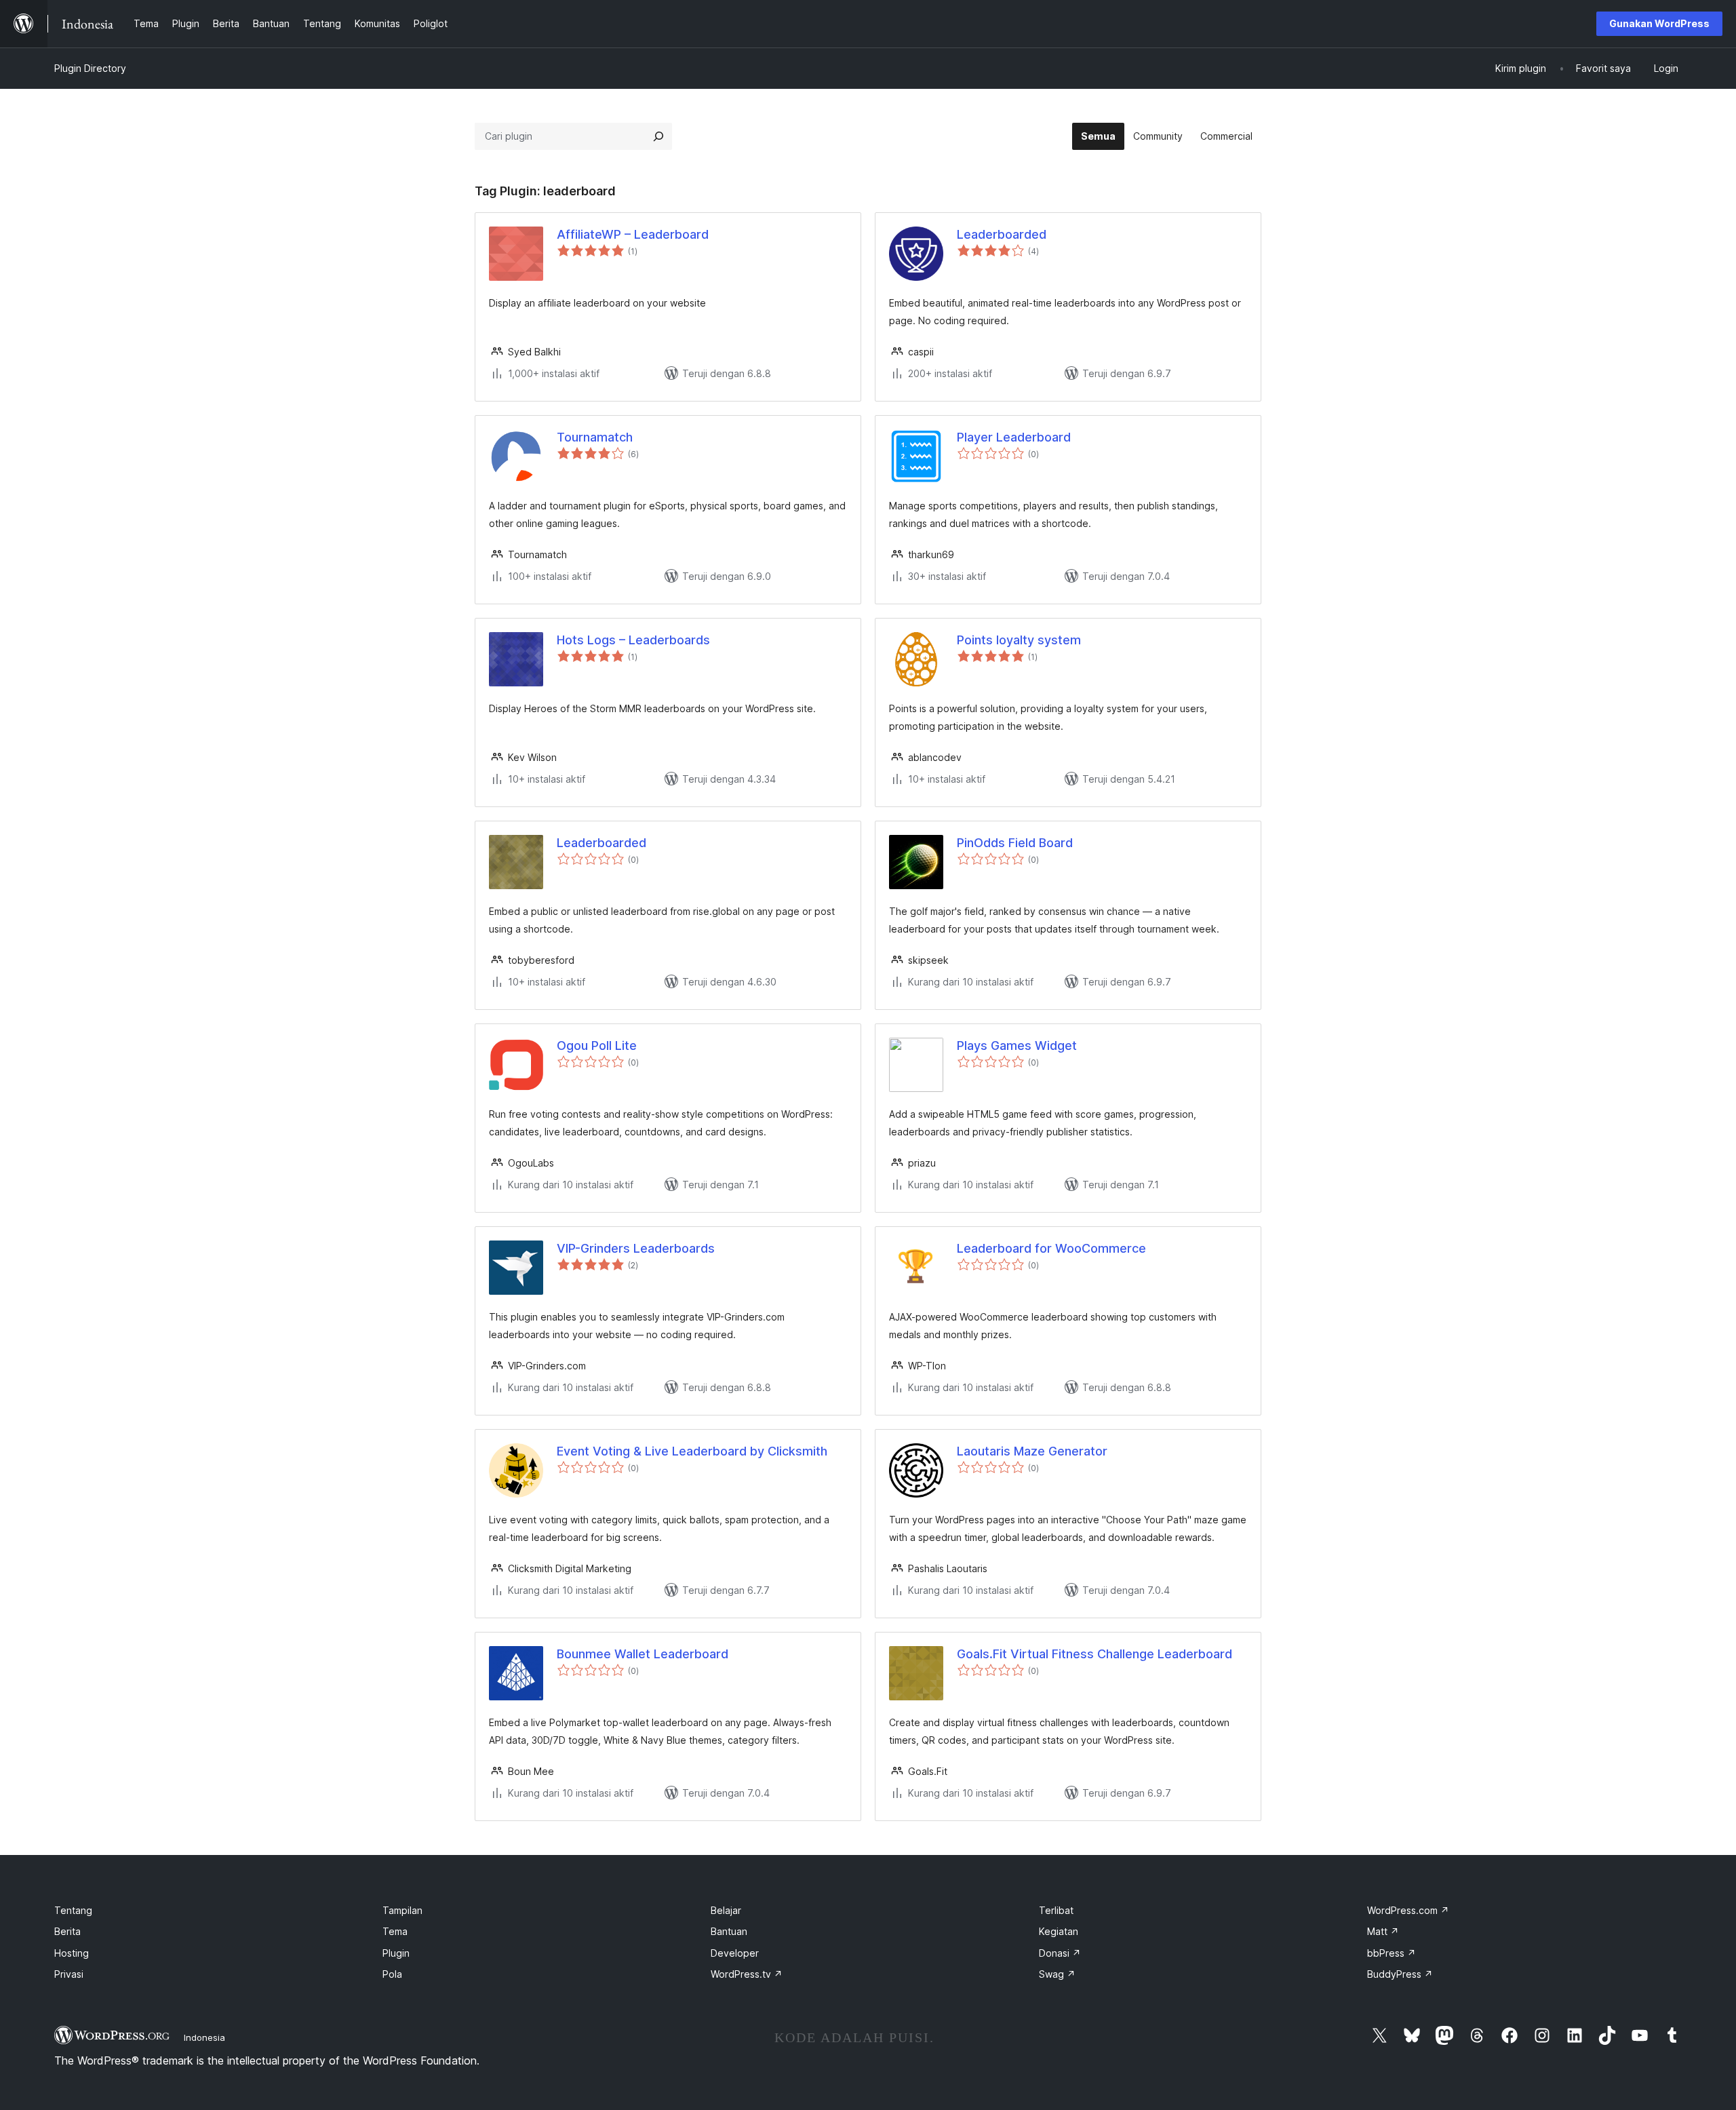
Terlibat (1056, 1910)
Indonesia (204, 2037)
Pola (392, 1974)
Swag (1057, 1974)
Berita (67, 1931)
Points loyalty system (1019, 640)
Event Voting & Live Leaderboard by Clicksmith (692, 1451)
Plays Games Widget (1017, 1046)
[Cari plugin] (658, 136)
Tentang (73, 1910)
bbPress (1392, 1953)
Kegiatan (1059, 1931)
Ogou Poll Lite (597, 1046)
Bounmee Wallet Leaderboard (643, 1654)
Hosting (72, 1953)
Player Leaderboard (1014, 437)
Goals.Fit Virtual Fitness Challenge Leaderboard (1094, 1654)
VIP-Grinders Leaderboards (636, 1248)
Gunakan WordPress (1659, 23)
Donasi (1060, 1953)
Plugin (396, 1953)
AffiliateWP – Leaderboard (633, 234)
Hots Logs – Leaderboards (633, 640)
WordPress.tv (747, 1974)
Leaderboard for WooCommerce (1051, 1248)
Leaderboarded (1002, 234)
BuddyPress (1400, 1974)
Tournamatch (595, 437)
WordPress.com (1408, 1910)
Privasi (69, 1974)
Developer (735, 1953)
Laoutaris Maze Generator (1032, 1451)
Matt (1383, 1931)
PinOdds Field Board (1015, 843)
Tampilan (402, 1910)
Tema (395, 1931)
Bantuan (729, 1931)
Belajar (726, 1910)
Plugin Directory (90, 68)
